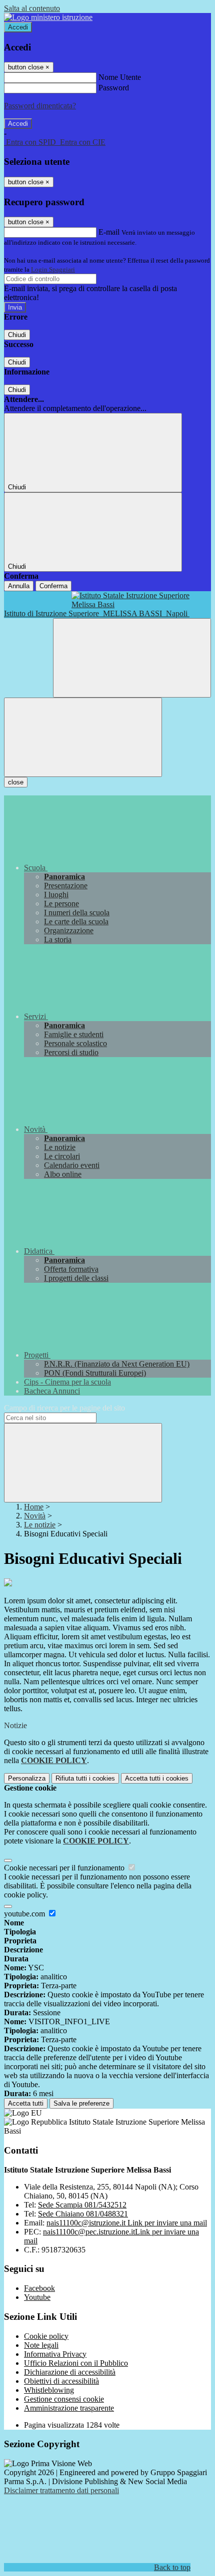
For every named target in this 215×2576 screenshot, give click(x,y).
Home (34, 1507)
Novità (35, 1516)
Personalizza (27, 1778)
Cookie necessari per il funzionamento (65, 1868)
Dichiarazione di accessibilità (70, 2372)
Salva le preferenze (81, 2103)
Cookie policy (46, 2336)
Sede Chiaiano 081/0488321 (83, 2214)
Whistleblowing (49, 2390)
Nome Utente (120, 77)
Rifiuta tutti (85, 1778)
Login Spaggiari (53, 269)
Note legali (41, 2345)
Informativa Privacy (55, 2354)
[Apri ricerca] (132, 658)
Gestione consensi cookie (64, 2399)
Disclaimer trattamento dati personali (61, 2490)
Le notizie (40, 1525)
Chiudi (17, 335)
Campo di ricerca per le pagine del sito (64, 1408)
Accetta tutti (157, 1778)
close (16, 782)
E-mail (109, 232)
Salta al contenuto (32, 8)
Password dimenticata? (40, 106)
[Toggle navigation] (83, 737)
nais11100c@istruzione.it (127, 2223)
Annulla (19, 586)
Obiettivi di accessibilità (61, 2381)
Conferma (53, 586)
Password (114, 88)
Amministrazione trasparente (69, 2408)
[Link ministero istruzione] (48, 17)
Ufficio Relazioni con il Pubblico (76, 2363)
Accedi (18, 27)
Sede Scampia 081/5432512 (82, 2205)
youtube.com (25, 1914)
